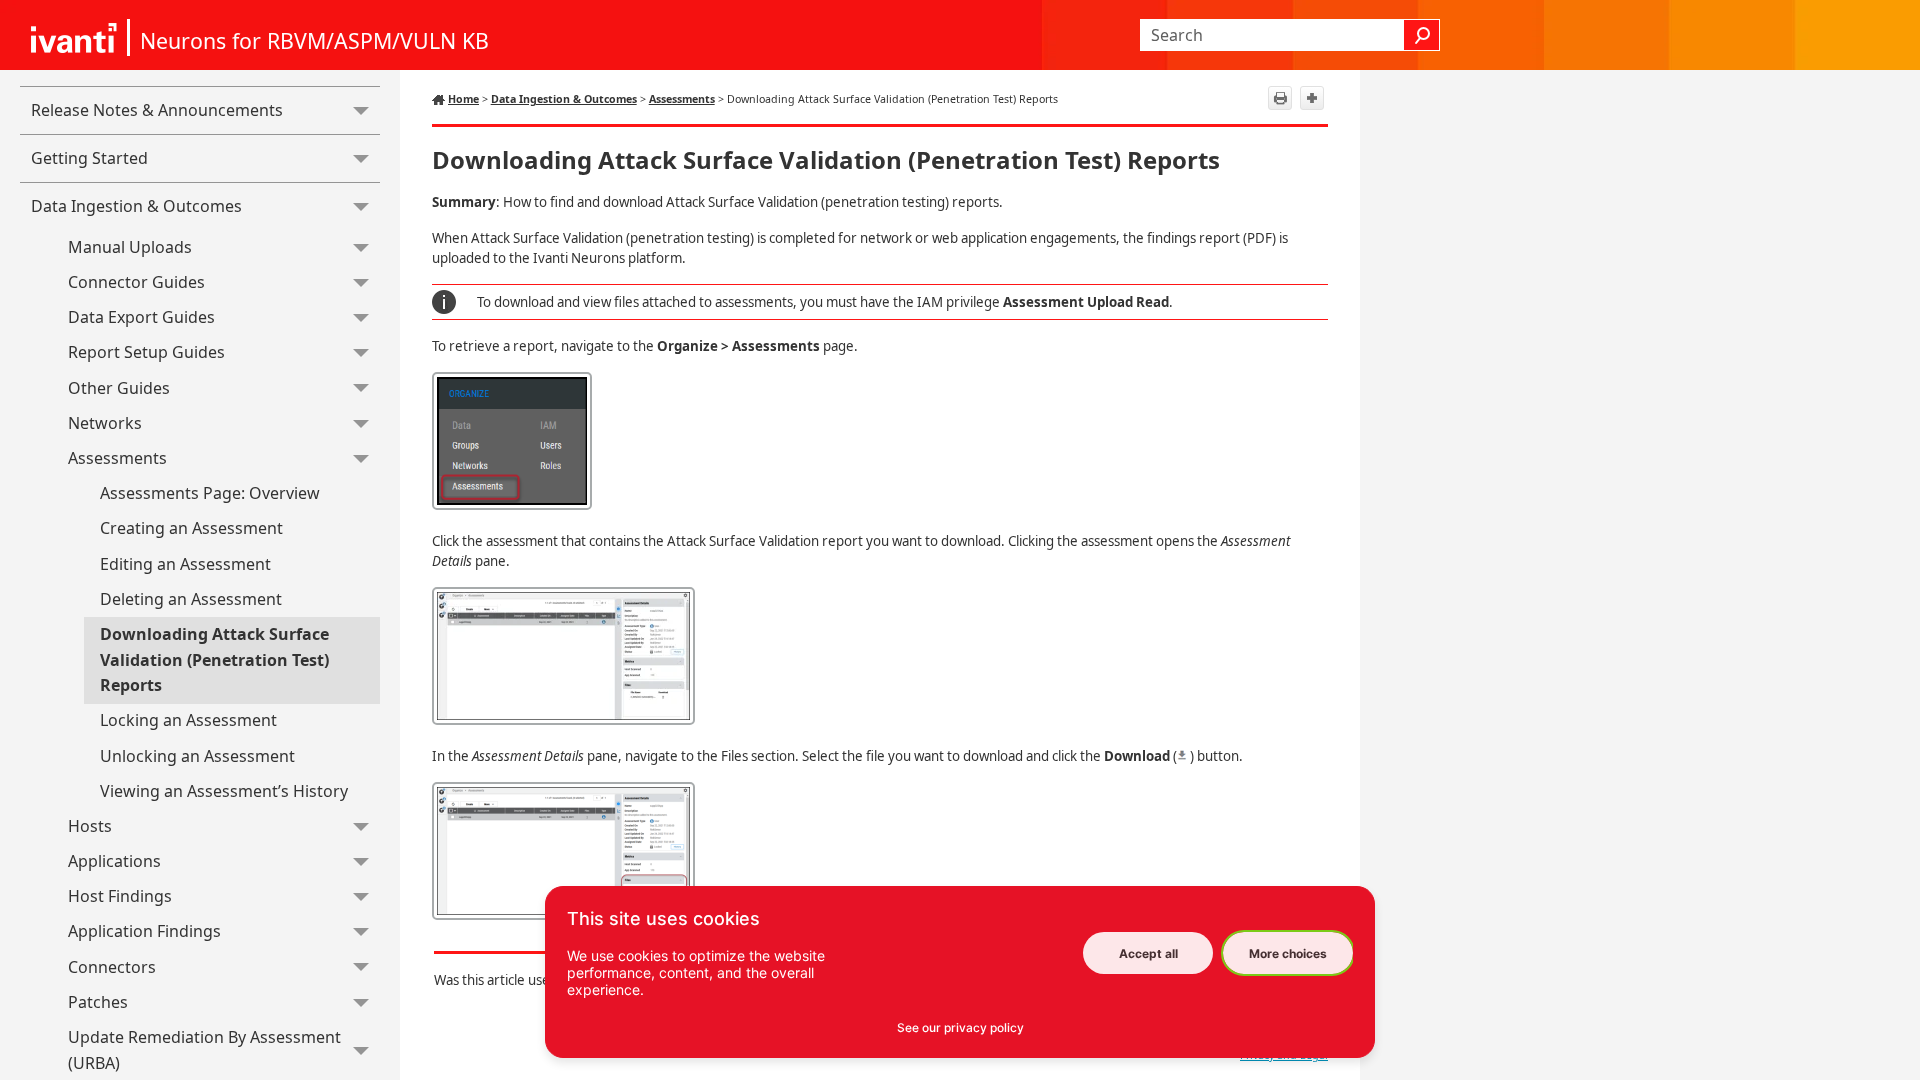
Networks (105, 423)
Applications (114, 861)
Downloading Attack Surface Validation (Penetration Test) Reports (214, 659)
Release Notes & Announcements (157, 110)
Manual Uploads (130, 247)
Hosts (90, 826)
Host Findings (120, 896)
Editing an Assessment (185, 564)
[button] (361, 110)
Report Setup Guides (146, 352)
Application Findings (144, 931)
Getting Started (89, 158)
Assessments (117, 458)
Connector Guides (136, 282)
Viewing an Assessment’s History (224, 791)
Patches (98, 1002)
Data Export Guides (141, 317)
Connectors (112, 967)
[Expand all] (1312, 98)
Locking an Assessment (188, 720)
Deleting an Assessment (191, 599)
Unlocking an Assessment (197, 756)
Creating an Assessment (191, 528)
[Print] (1280, 98)
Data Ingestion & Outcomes (136, 206)
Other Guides (119, 388)
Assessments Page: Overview (210, 493)
